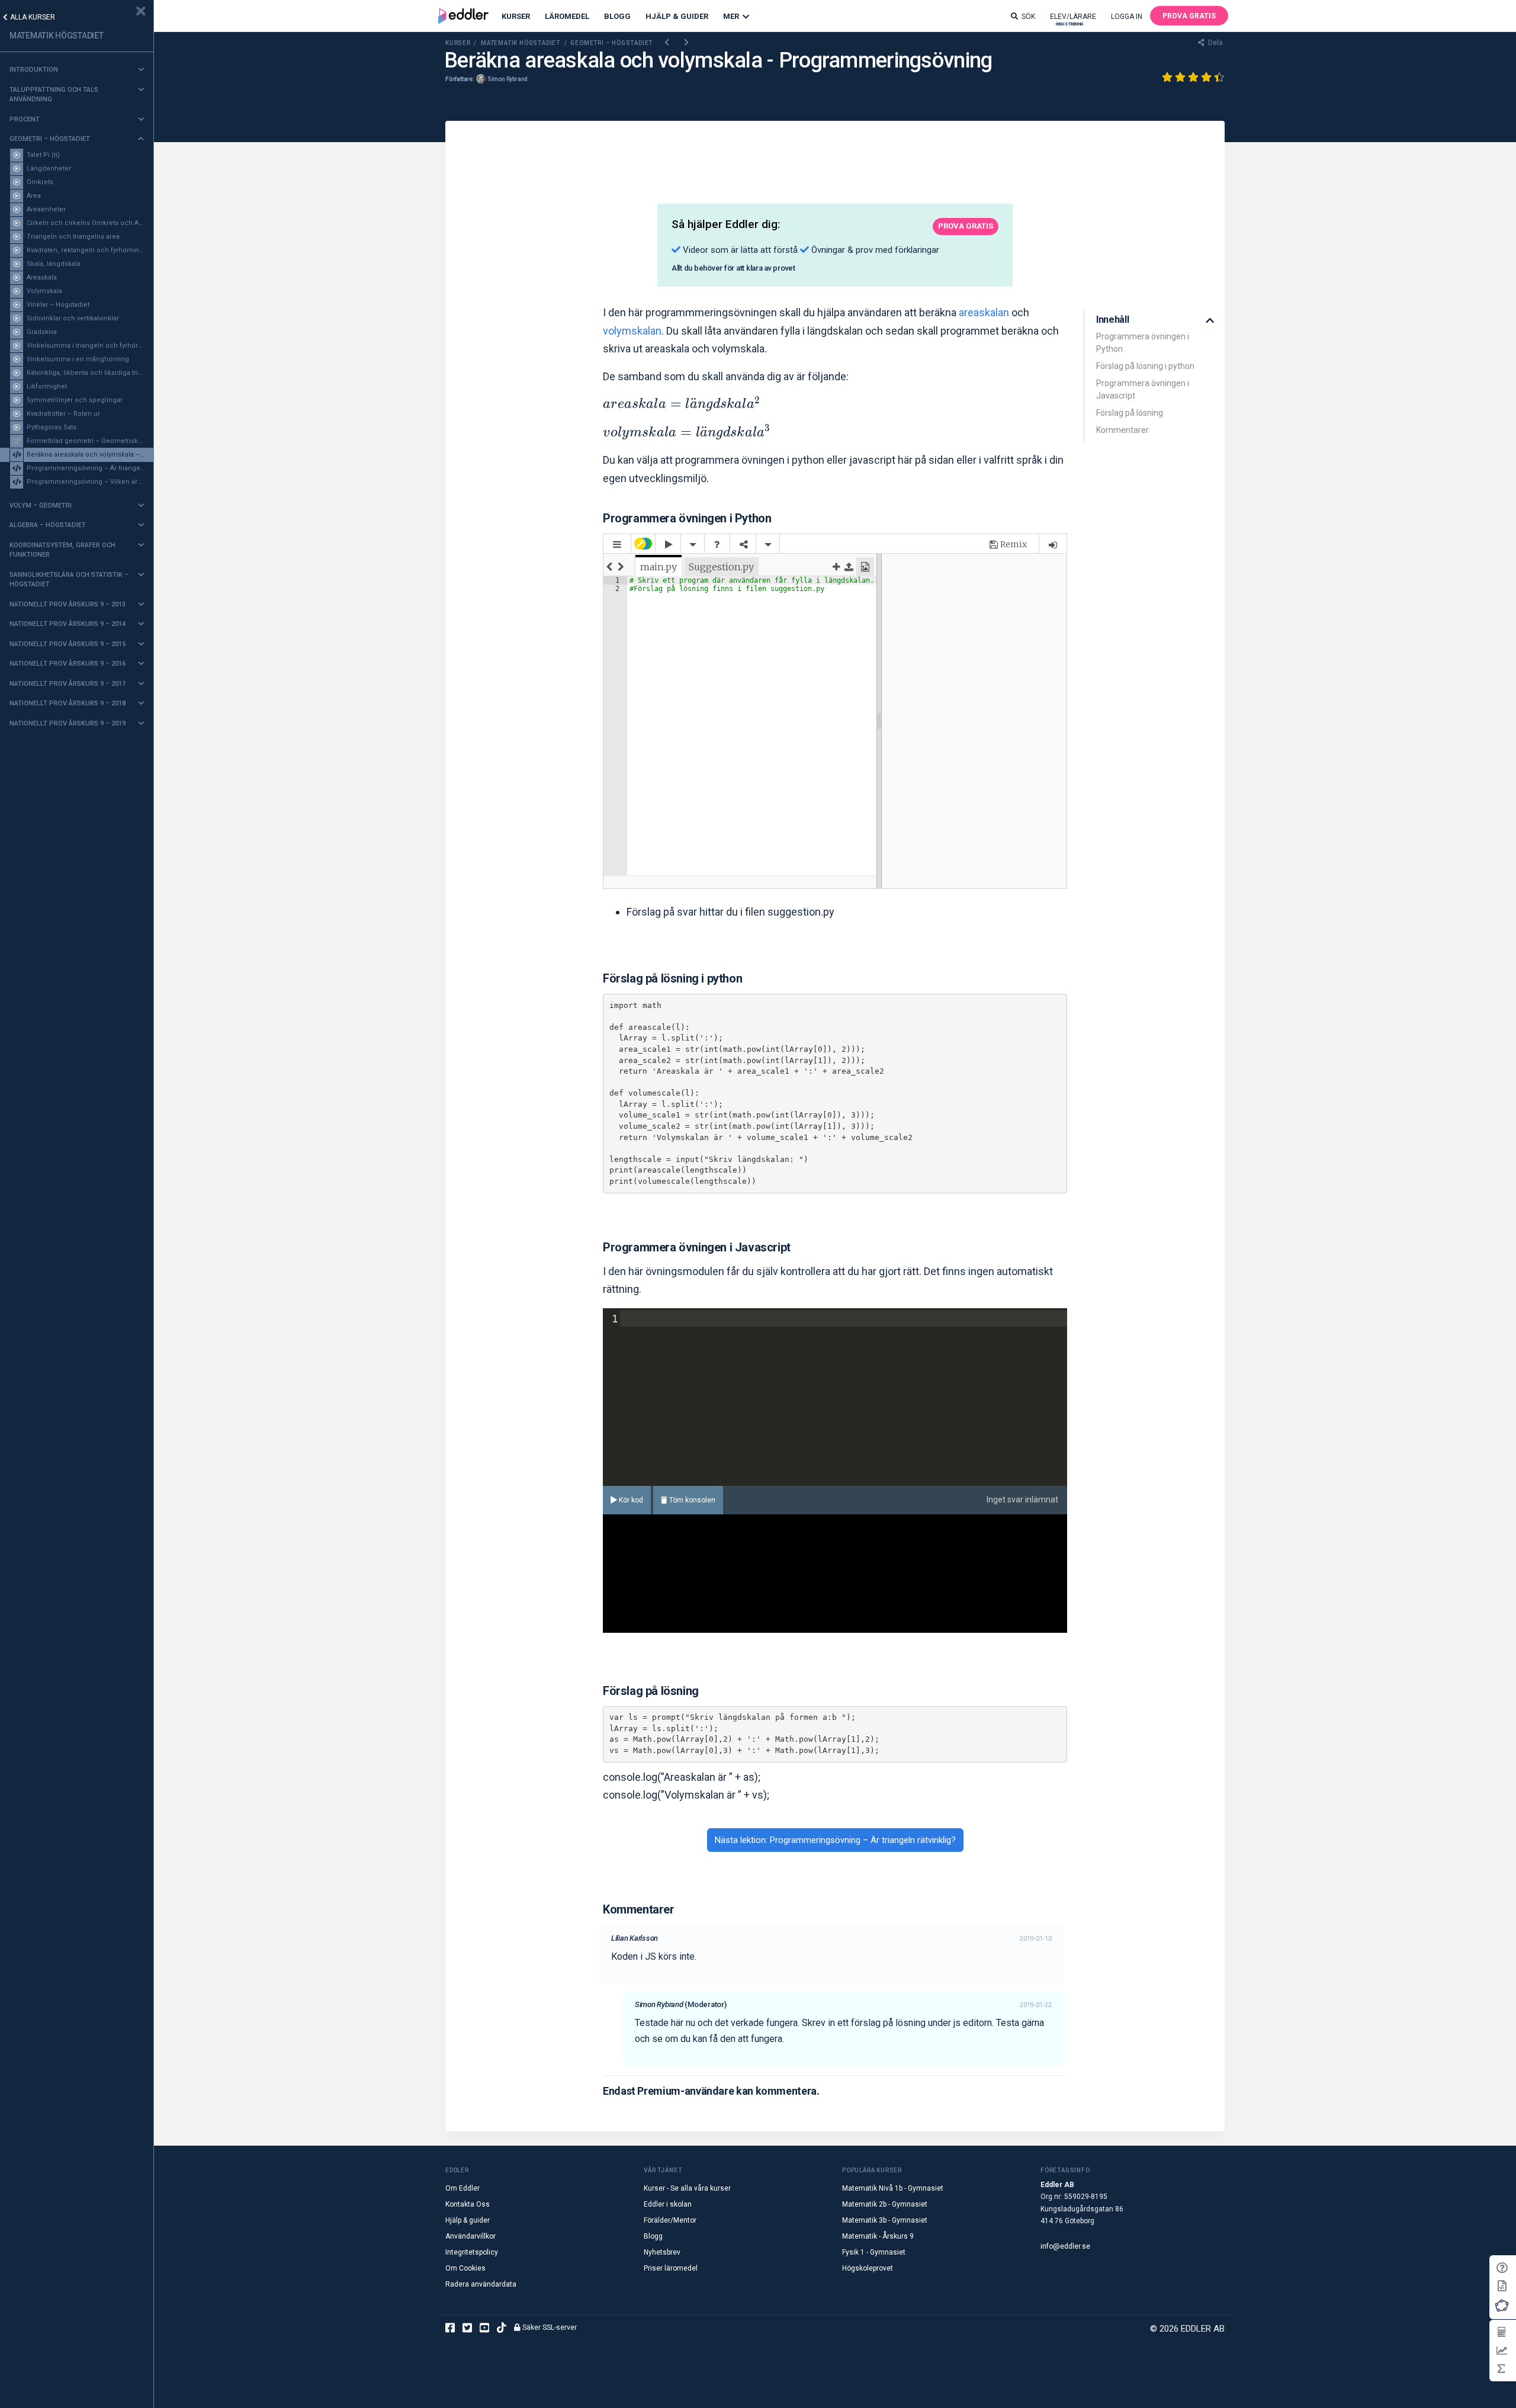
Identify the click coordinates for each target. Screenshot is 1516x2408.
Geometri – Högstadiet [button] (50, 139)
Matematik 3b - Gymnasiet (885, 2220)
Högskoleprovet (868, 2268)
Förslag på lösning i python (1145, 366)
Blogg (617, 16)
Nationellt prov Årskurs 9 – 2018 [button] (68, 703)
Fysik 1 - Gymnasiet (874, 2252)
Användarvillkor (470, 2236)
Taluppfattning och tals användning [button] (54, 95)
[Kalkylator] (1501, 2332)
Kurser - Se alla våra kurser (687, 2188)
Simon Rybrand (508, 79)
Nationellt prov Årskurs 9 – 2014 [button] (68, 624)
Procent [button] (25, 119)
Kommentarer (1122, 430)
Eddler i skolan (668, 2204)
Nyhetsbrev (662, 2252)
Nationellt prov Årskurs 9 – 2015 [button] (68, 644)
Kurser (516, 16)
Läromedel (567, 16)
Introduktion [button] (34, 70)
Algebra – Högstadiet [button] (48, 525)
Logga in (1127, 17)
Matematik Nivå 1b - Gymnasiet (893, 2188)
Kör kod (630, 1500)
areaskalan (984, 312)
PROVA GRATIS (966, 226)
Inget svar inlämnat (1022, 1500)
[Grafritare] (1501, 2350)
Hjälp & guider (468, 2220)
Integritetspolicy (472, 2252)
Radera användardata (481, 2284)
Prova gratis (1189, 16)
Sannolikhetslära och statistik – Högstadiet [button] (69, 580)
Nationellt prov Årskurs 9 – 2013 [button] (68, 604)
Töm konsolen (691, 1500)
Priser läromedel (671, 2268)
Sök (1028, 17)
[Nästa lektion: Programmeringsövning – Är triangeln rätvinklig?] (687, 43)
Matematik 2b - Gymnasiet (885, 2204)
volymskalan (632, 331)
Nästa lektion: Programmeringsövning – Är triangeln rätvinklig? (835, 1840)
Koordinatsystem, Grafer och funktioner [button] (62, 550)
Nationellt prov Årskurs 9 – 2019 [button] (68, 723)
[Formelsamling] (1502, 2285)
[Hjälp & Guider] (1502, 2268)
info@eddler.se (1065, 2246)
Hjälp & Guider (677, 16)
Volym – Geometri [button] (41, 505)
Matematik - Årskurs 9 (878, 2236)
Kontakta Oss (468, 2204)
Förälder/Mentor (670, 2220)
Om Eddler (462, 2188)
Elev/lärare (1073, 19)
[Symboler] (1501, 2369)
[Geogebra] (1502, 2305)
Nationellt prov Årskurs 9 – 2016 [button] (68, 664)
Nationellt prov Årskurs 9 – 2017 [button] (68, 684)
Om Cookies (465, 2268)
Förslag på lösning (1130, 413)
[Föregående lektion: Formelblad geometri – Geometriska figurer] (667, 43)
